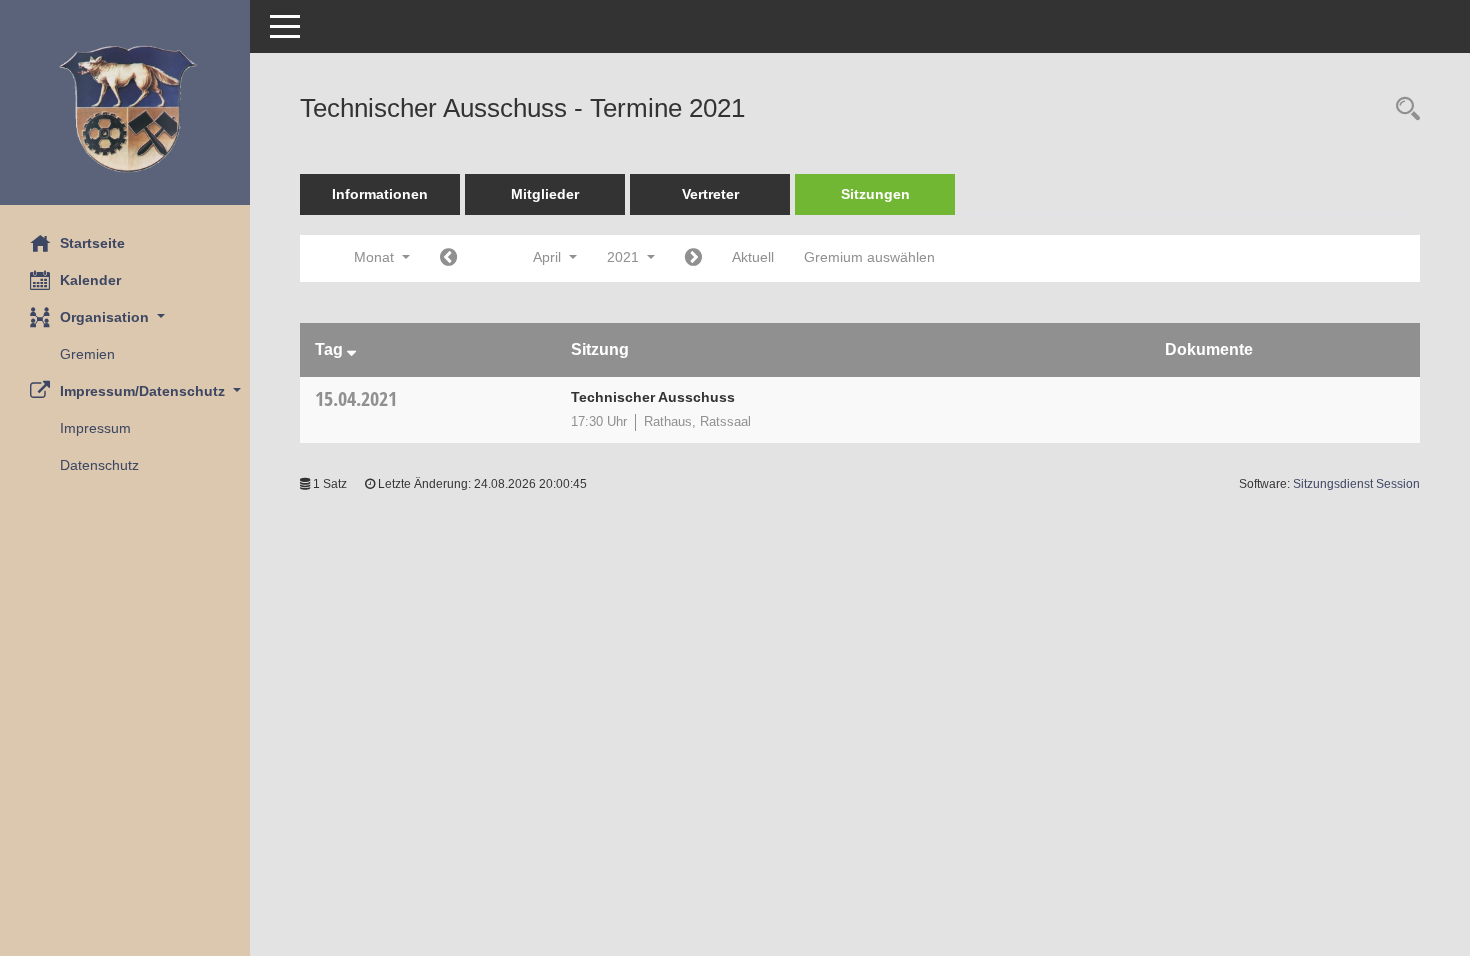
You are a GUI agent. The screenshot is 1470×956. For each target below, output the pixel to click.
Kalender (90, 280)
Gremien (87, 354)
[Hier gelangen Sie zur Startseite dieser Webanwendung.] (125, 110)
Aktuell (753, 257)
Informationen (380, 194)
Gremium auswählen (869, 257)
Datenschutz (99, 465)
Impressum (95, 428)
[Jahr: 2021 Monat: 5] (693, 258)
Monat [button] (376, 257)
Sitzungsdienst (1356, 484)
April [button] (549, 257)
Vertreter (710, 194)
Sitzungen (875, 194)
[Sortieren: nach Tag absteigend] (351, 349)
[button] (125, 317)
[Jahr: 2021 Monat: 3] (448, 258)
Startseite (92, 243)
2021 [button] (625, 257)
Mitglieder (545, 194)
